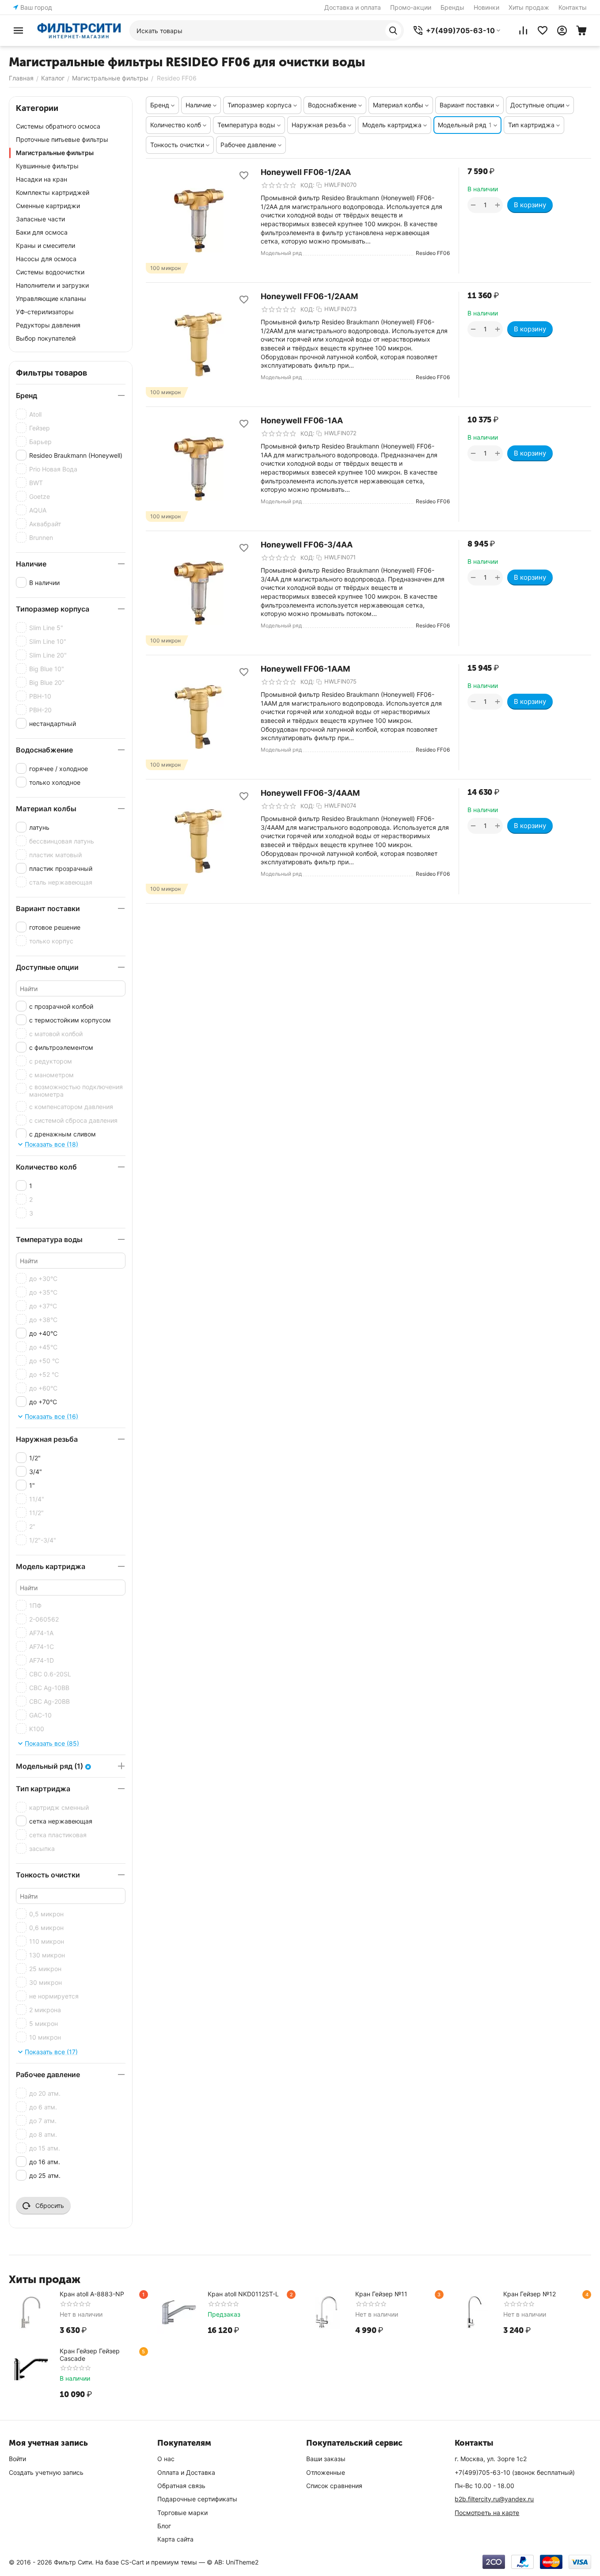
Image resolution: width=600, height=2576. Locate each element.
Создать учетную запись (46, 2472)
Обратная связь (181, 2486)
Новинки (486, 7)
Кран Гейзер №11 (381, 2294)
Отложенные (326, 2472)
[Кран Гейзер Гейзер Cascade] (31, 2369)
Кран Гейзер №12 (530, 2294)
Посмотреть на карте (487, 2513)
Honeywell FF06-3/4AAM (310, 793)
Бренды (452, 7)
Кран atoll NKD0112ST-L (243, 2294)
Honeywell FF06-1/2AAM (309, 296)
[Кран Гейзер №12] (475, 2312)
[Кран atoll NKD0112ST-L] (179, 2312)
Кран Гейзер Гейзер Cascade (90, 2355)
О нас (166, 2459)
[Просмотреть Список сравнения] (523, 30)
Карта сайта (175, 2539)
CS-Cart (132, 2562)
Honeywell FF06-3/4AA (307, 545)
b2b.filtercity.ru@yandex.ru (494, 2499)
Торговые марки (182, 2513)
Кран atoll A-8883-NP (92, 2294)
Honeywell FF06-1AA (302, 420)
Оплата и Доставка (186, 2472)
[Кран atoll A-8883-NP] (31, 2312)
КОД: (308, 185)
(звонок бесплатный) (515, 2472)
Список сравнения (334, 2486)
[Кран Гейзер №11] (327, 2312)
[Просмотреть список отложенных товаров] (543, 30)
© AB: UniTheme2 (233, 2562)
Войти (17, 2459)
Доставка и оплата (353, 7)
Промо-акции (411, 7)
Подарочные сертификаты (197, 2499)
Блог (164, 2526)
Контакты (573, 7)
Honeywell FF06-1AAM (305, 669)
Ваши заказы (326, 2459)
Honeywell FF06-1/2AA (306, 172)
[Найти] (393, 30)
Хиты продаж (529, 7)
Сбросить (50, 2206)
